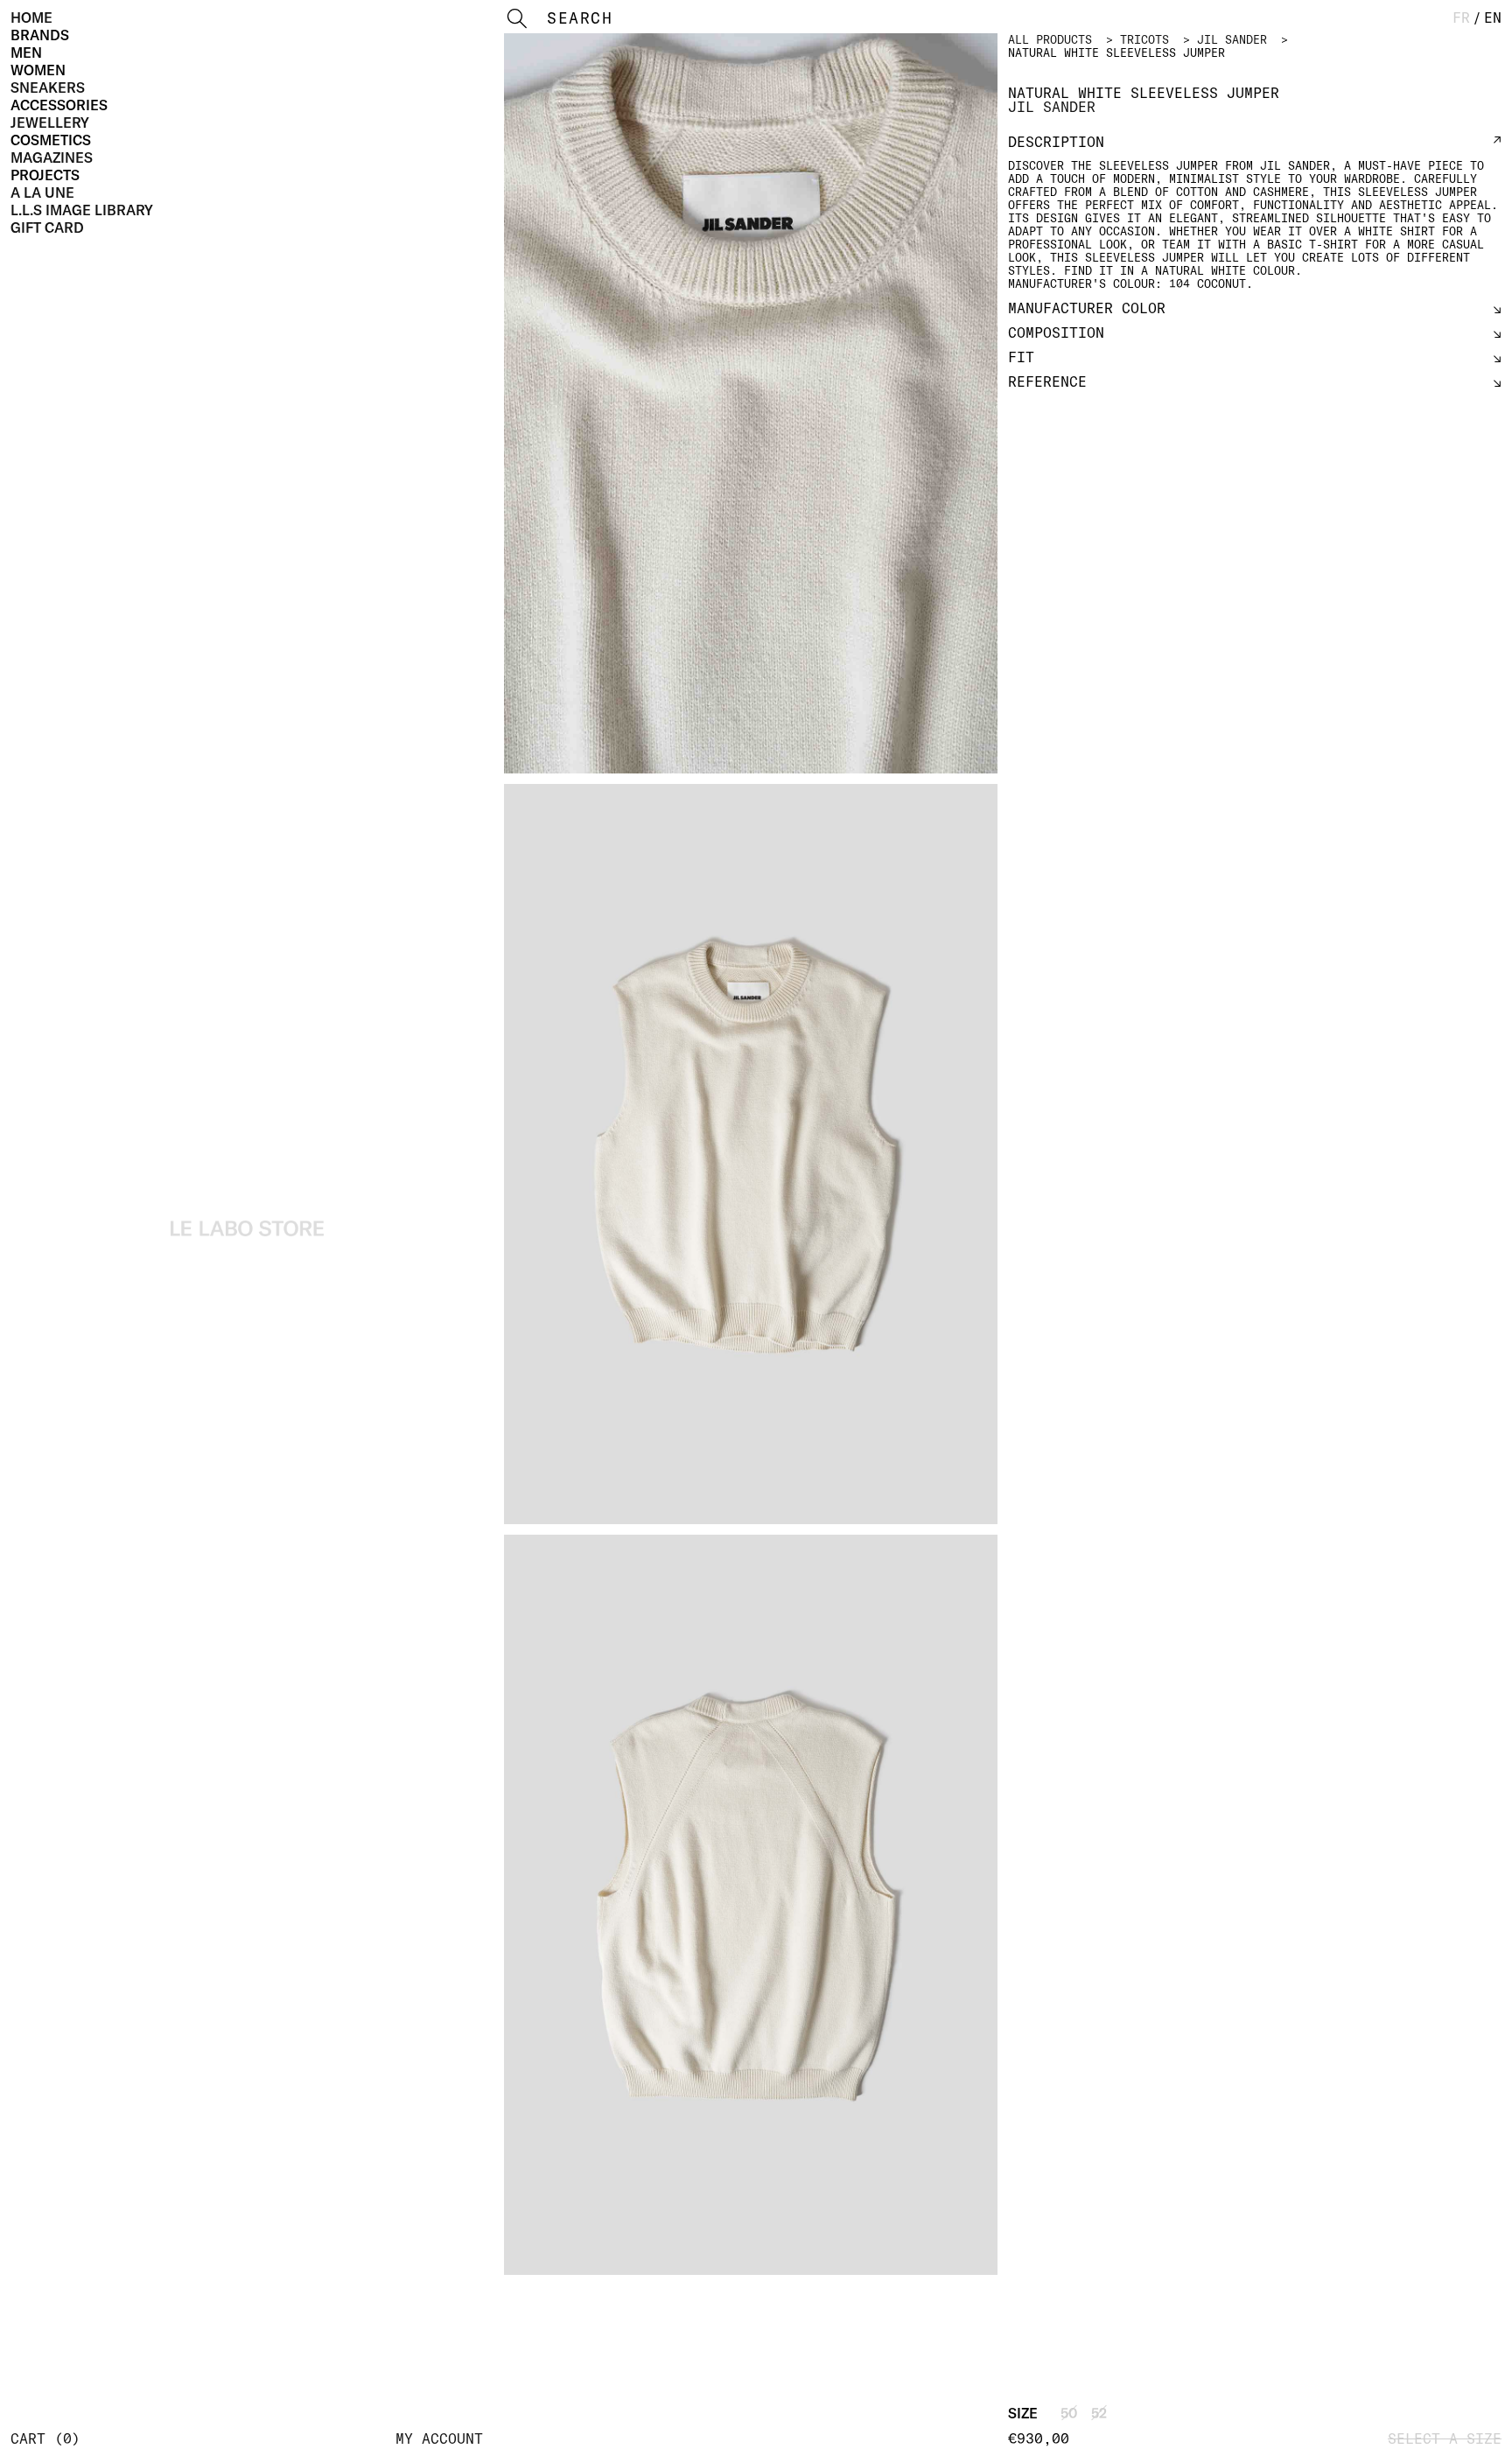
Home (31, 17)
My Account (439, 2439)
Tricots (1144, 39)
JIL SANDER (1232, 39)
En (1493, 17)
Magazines (52, 157)
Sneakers (48, 87)
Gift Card (47, 227)
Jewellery (50, 122)
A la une (42, 192)
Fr (1461, 17)
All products (1050, 39)
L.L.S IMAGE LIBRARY (82, 210)
